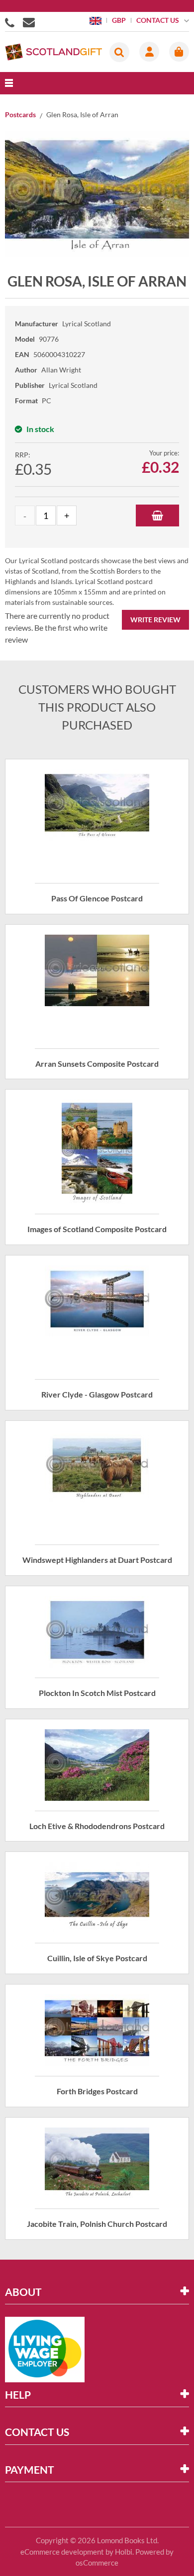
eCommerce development (62, 2552)
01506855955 (11, 22)
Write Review (155, 620)
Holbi (124, 2552)
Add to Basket (157, 515)
